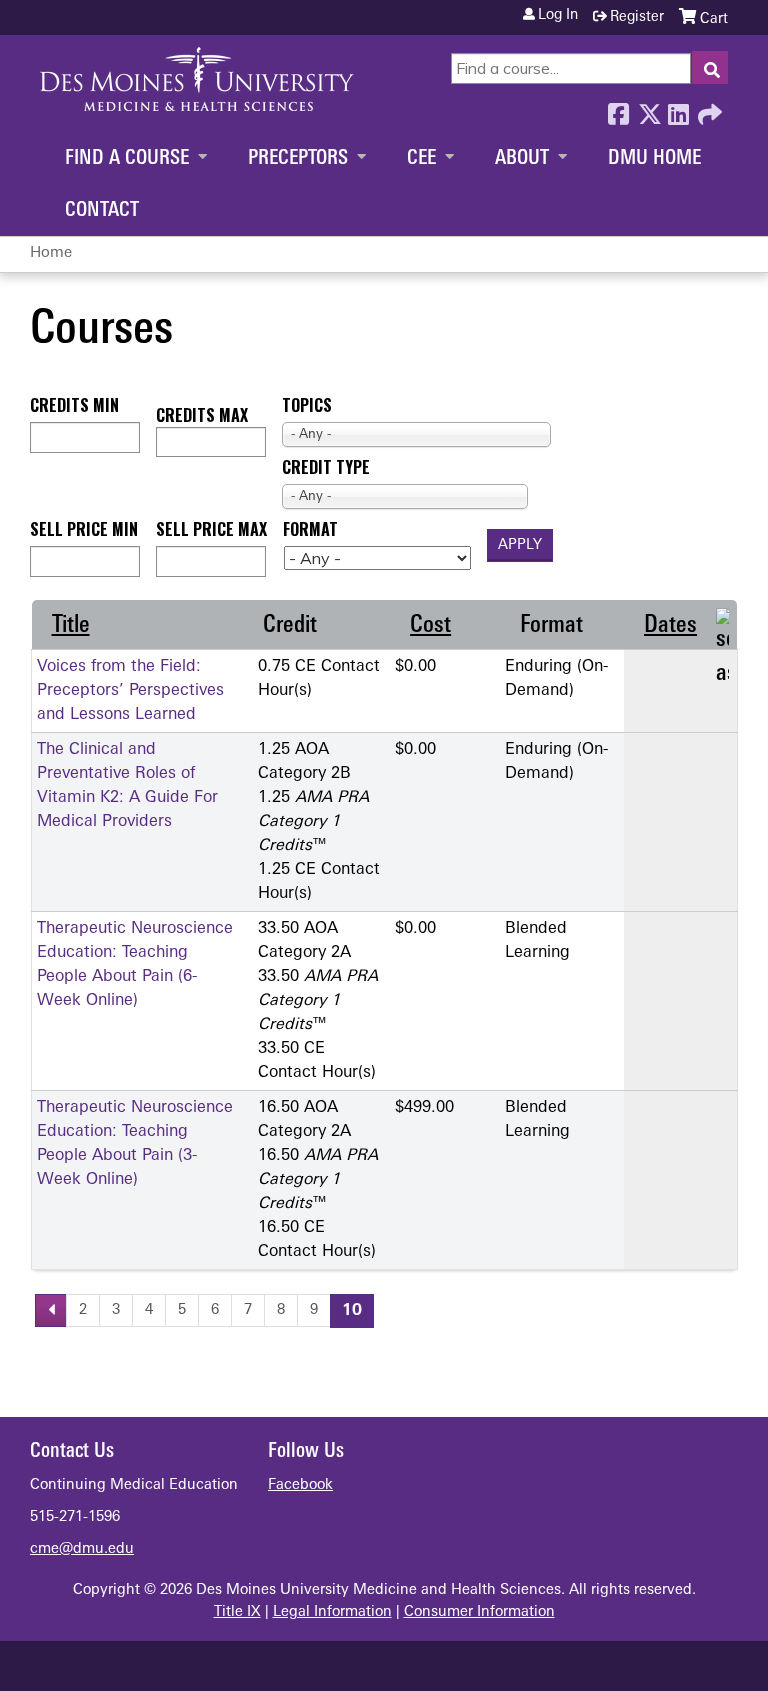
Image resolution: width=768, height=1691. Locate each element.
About (522, 159)
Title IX (237, 1612)
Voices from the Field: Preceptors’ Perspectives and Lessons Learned (130, 691)
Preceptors (298, 159)
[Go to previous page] (51, 1310)
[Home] (197, 79)
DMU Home (654, 159)
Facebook (618, 109)
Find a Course (127, 159)
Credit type (326, 467)
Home (51, 253)
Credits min (74, 405)
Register (637, 17)
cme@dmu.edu (82, 1549)
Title (71, 626)
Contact (102, 211)
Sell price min (84, 529)
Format (310, 529)
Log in (558, 16)
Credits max (202, 415)
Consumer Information (479, 1612)
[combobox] (416, 434)
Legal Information (332, 1612)
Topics (307, 405)
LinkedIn (678, 109)
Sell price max (211, 529)
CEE (421, 159)
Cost (430, 626)
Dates (670, 626)
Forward (708, 109)
